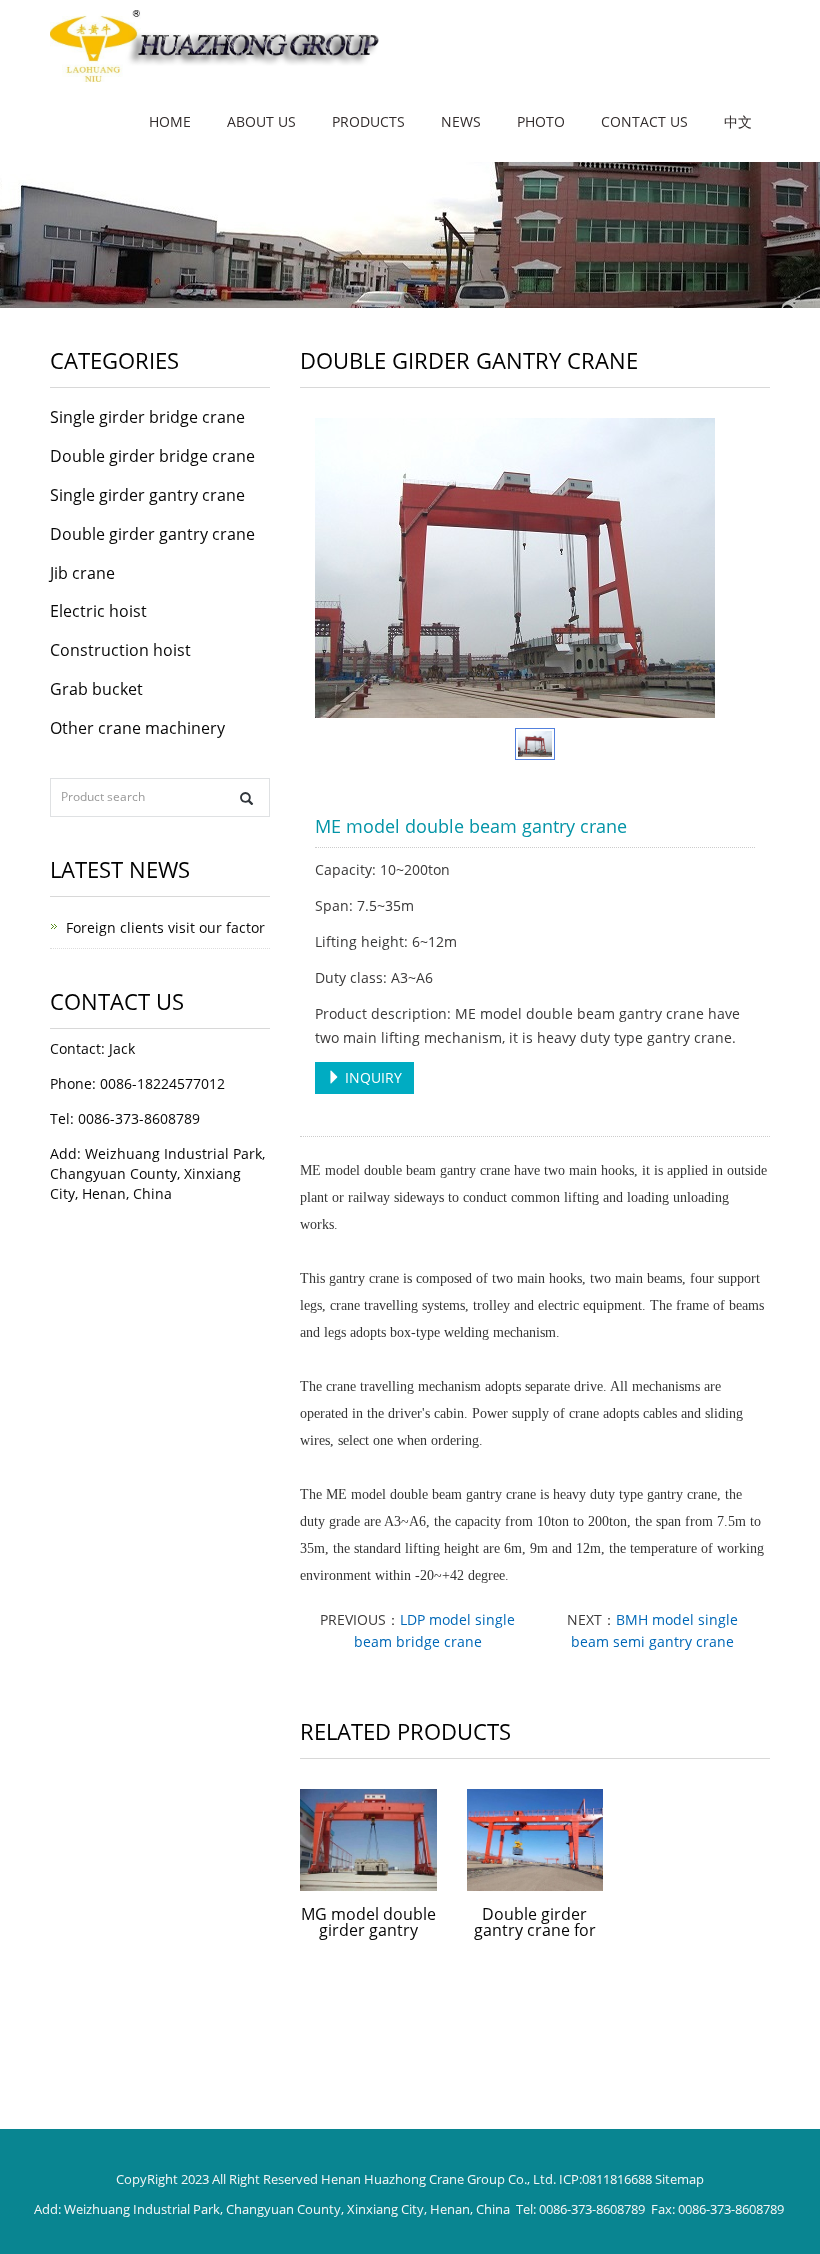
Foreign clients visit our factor (165, 927)
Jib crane (82, 573)
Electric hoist (98, 611)
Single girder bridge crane (147, 417)
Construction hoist (120, 650)
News (461, 121)
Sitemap (679, 2179)
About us (261, 121)
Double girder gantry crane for (535, 1922)
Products (368, 121)
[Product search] (246, 798)
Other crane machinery (137, 728)
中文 (738, 121)
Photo (541, 121)
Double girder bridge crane (152, 456)
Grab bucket (96, 689)
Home (170, 121)
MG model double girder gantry (368, 1922)
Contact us (644, 121)
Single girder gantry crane (147, 495)
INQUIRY (371, 1077)
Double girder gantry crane (152, 534)
